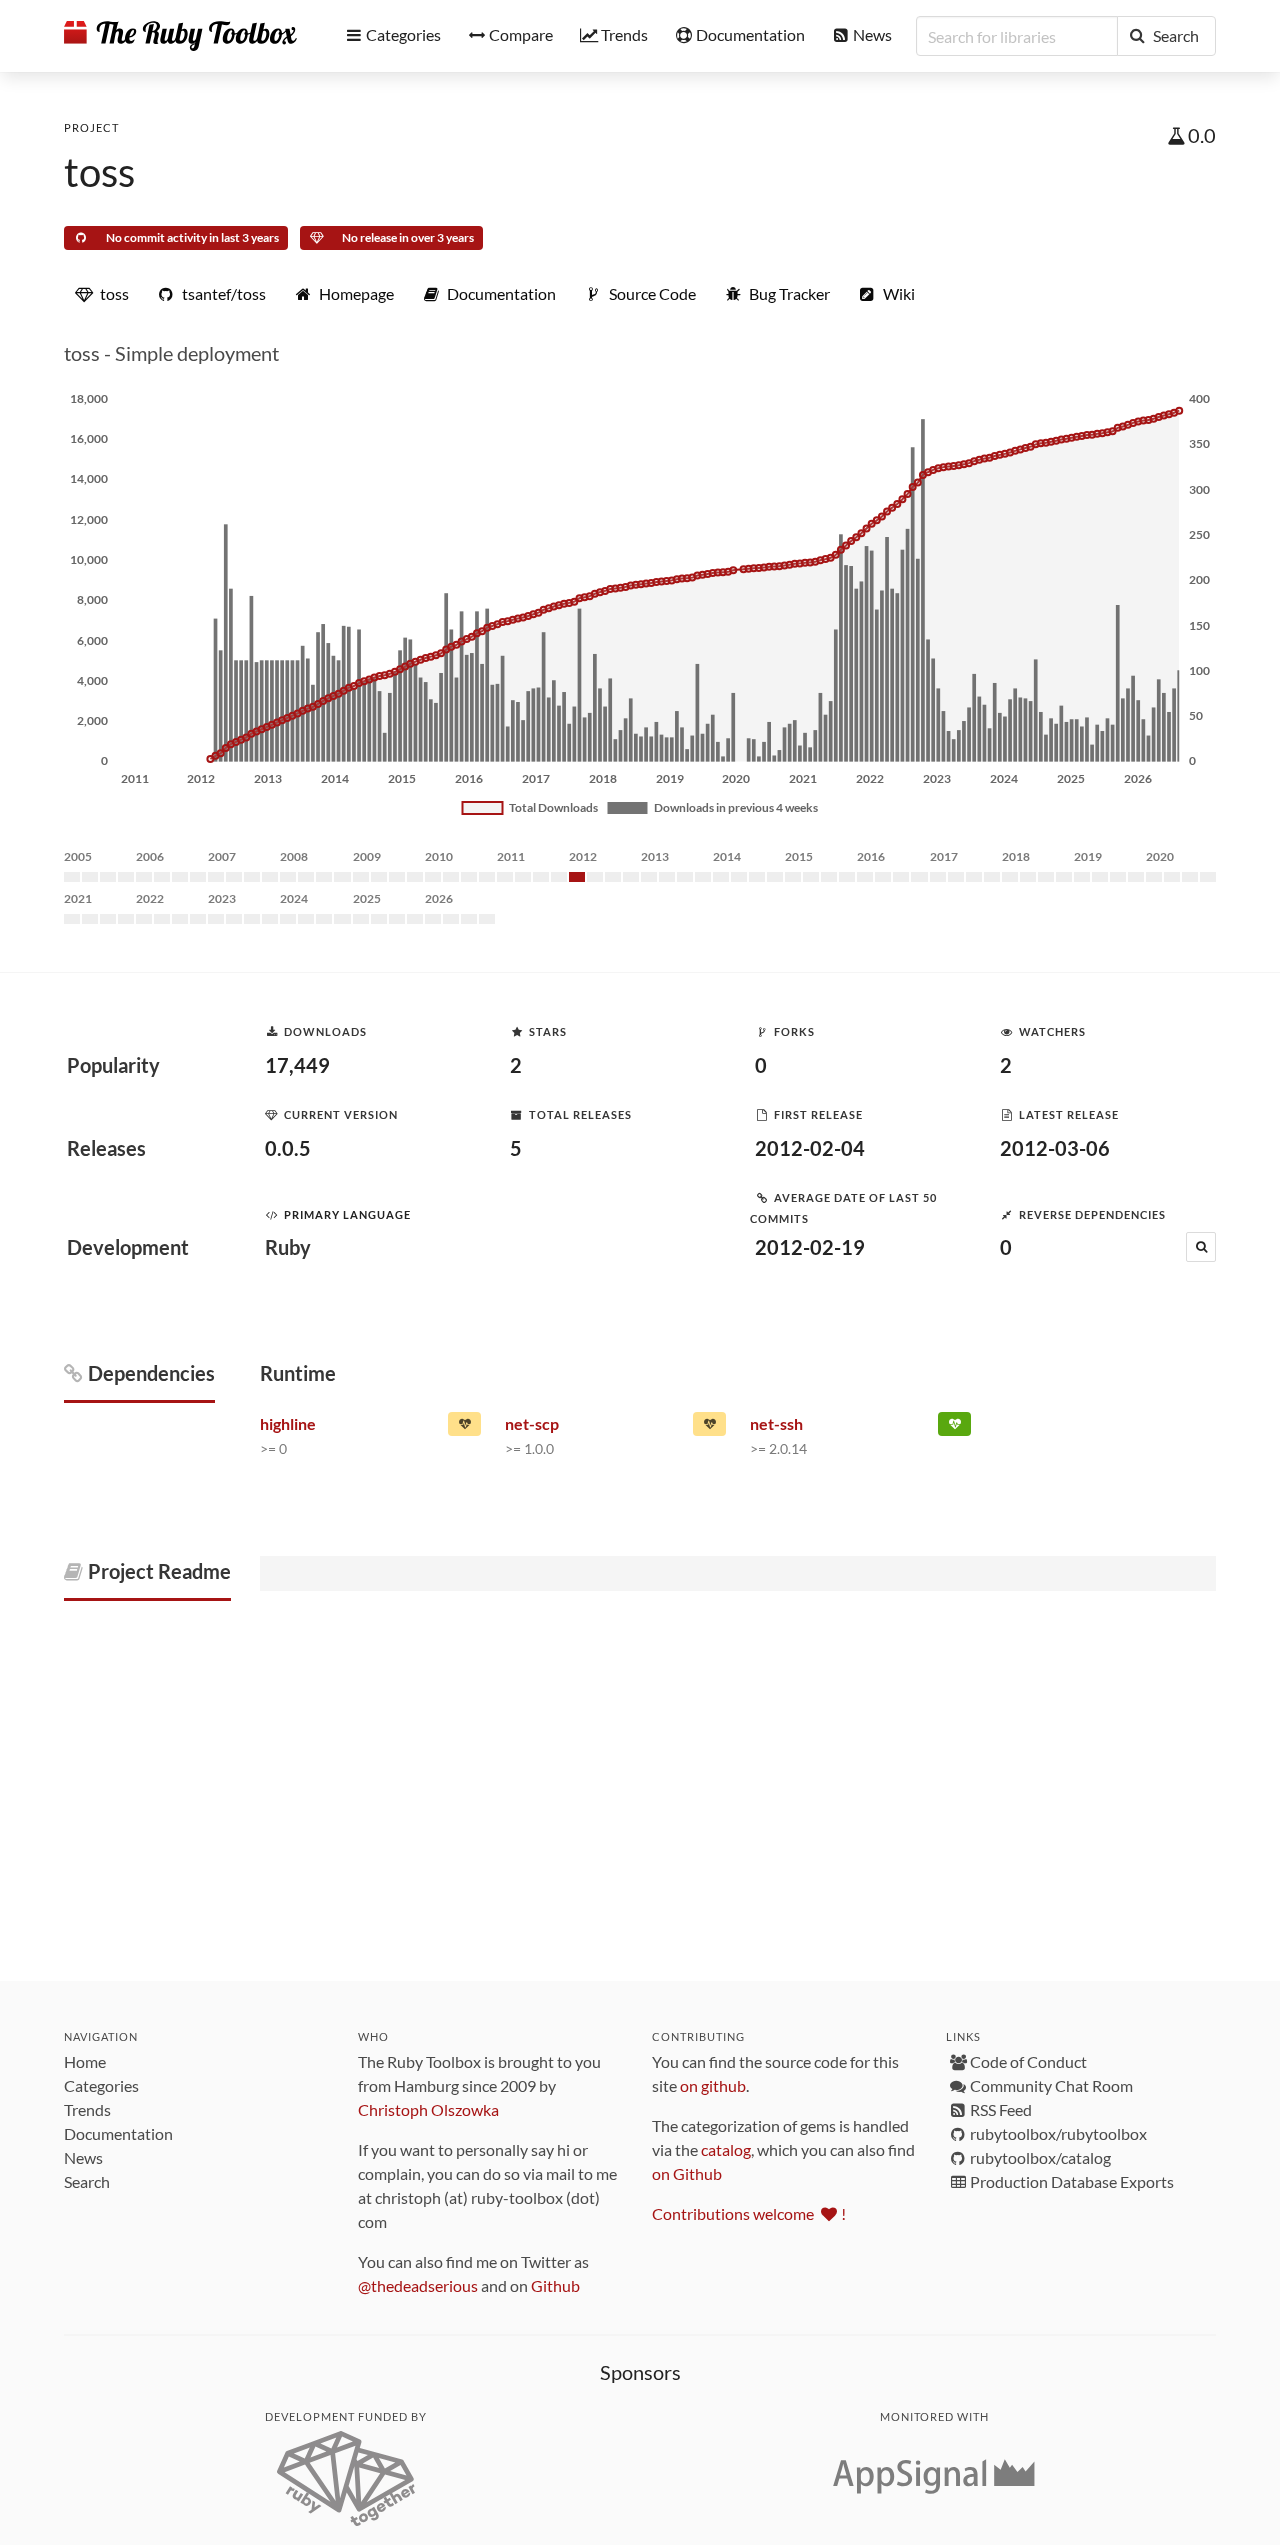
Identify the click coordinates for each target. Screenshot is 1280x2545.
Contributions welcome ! (749, 2213)
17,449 (297, 1065)
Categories (101, 2085)
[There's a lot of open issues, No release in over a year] (709, 1428)
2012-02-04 (810, 1148)
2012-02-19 (810, 1247)
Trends (87, 2109)
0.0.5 (288, 1148)
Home (85, 2061)
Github (555, 2285)
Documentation (118, 2133)
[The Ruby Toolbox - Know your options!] (180, 36)
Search (87, 2181)
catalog (726, 2149)
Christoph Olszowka (428, 2109)
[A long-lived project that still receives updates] (954, 1428)
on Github (687, 2173)
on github (713, 2085)
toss (99, 172)
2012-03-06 (1055, 1148)
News (83, 2157)
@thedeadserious (418, 2285)
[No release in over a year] (464, 1428)
